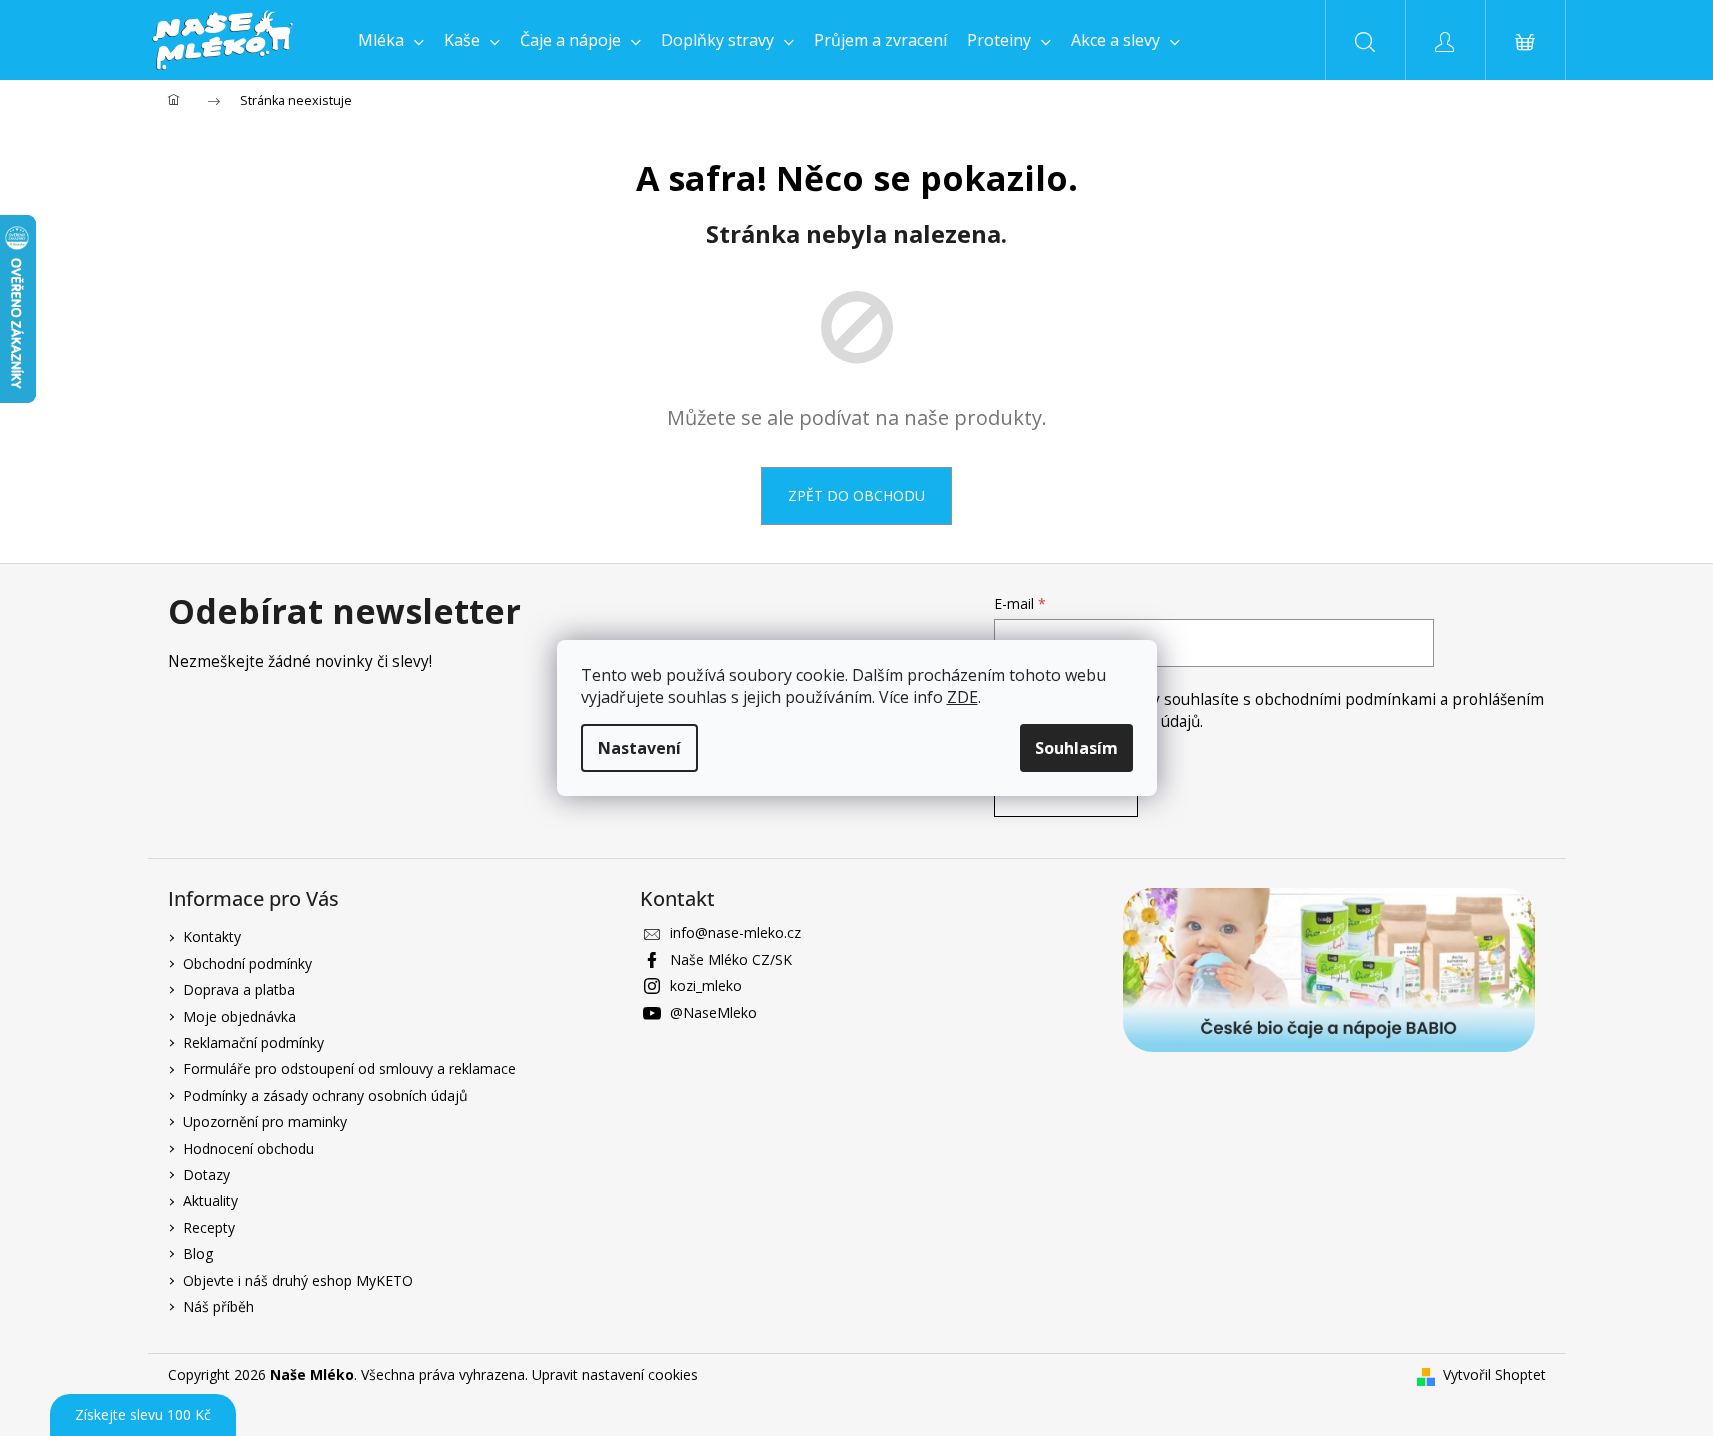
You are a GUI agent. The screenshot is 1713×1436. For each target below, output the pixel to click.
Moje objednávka (239, 1016)
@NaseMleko (713, 1012)
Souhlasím (1076, 748)
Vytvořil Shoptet (1494, 1374)
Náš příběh (218, 1306)
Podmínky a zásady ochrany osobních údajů (325, 1095)
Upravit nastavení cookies (615, 1374)
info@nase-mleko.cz (735, 932)
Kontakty (212, 936)
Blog (198, 1253)
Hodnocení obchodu (248, 1148)
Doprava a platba (239, 989)
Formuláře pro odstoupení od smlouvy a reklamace (349, 1068)
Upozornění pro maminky (265, 1121)
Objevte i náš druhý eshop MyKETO (298, 1280)
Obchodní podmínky (247, 963)
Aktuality (210, 1200)
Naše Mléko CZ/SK (731, 959)
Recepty (209, 1227)
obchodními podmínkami (1347, 699)
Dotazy (206, 1174)
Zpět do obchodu (856, 495)
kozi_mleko (706, 985)
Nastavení (639, 748)
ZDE (962, 697)
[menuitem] (391, 40)
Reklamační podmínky (253, 1042)
